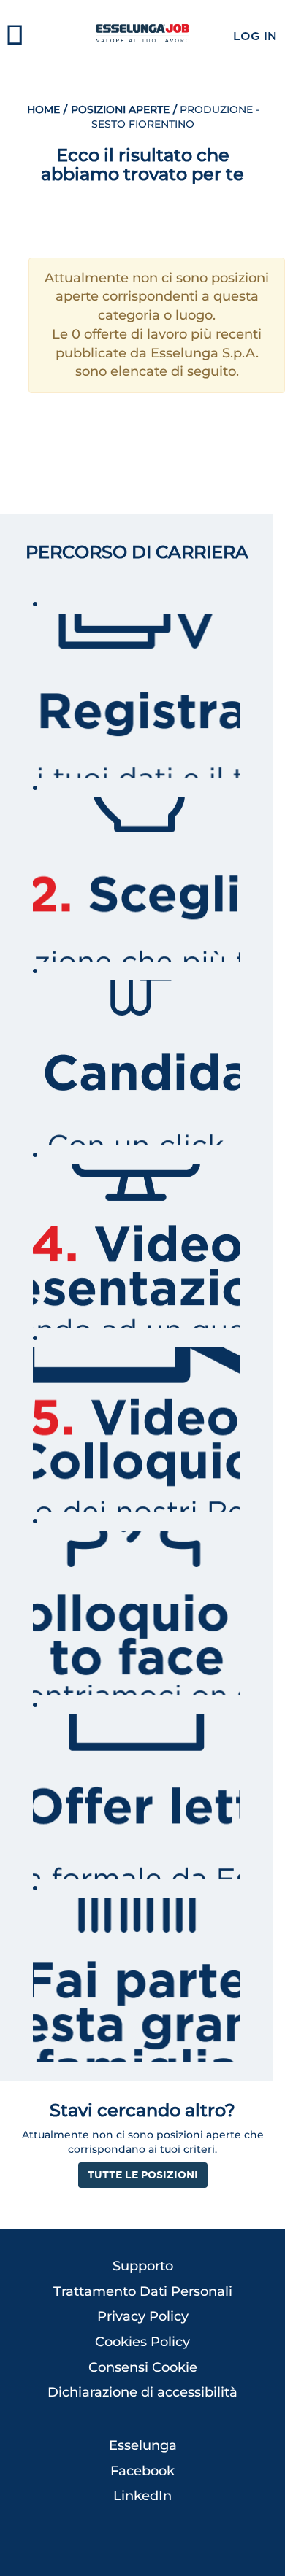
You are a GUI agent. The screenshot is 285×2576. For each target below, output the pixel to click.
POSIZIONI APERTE (119, 109)
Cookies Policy (142, 2342)
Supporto (143, 2266)
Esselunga (143, 2445)
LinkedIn (142, 2496)
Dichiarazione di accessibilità (142, 2392)
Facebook (142, 2471)
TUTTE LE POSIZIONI (143, 2174)
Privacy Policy (143, 2316)
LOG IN (255, 36)
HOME (43, 109)
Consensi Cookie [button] (143, 2367)
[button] (47, 36)
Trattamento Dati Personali (143, 2291)
